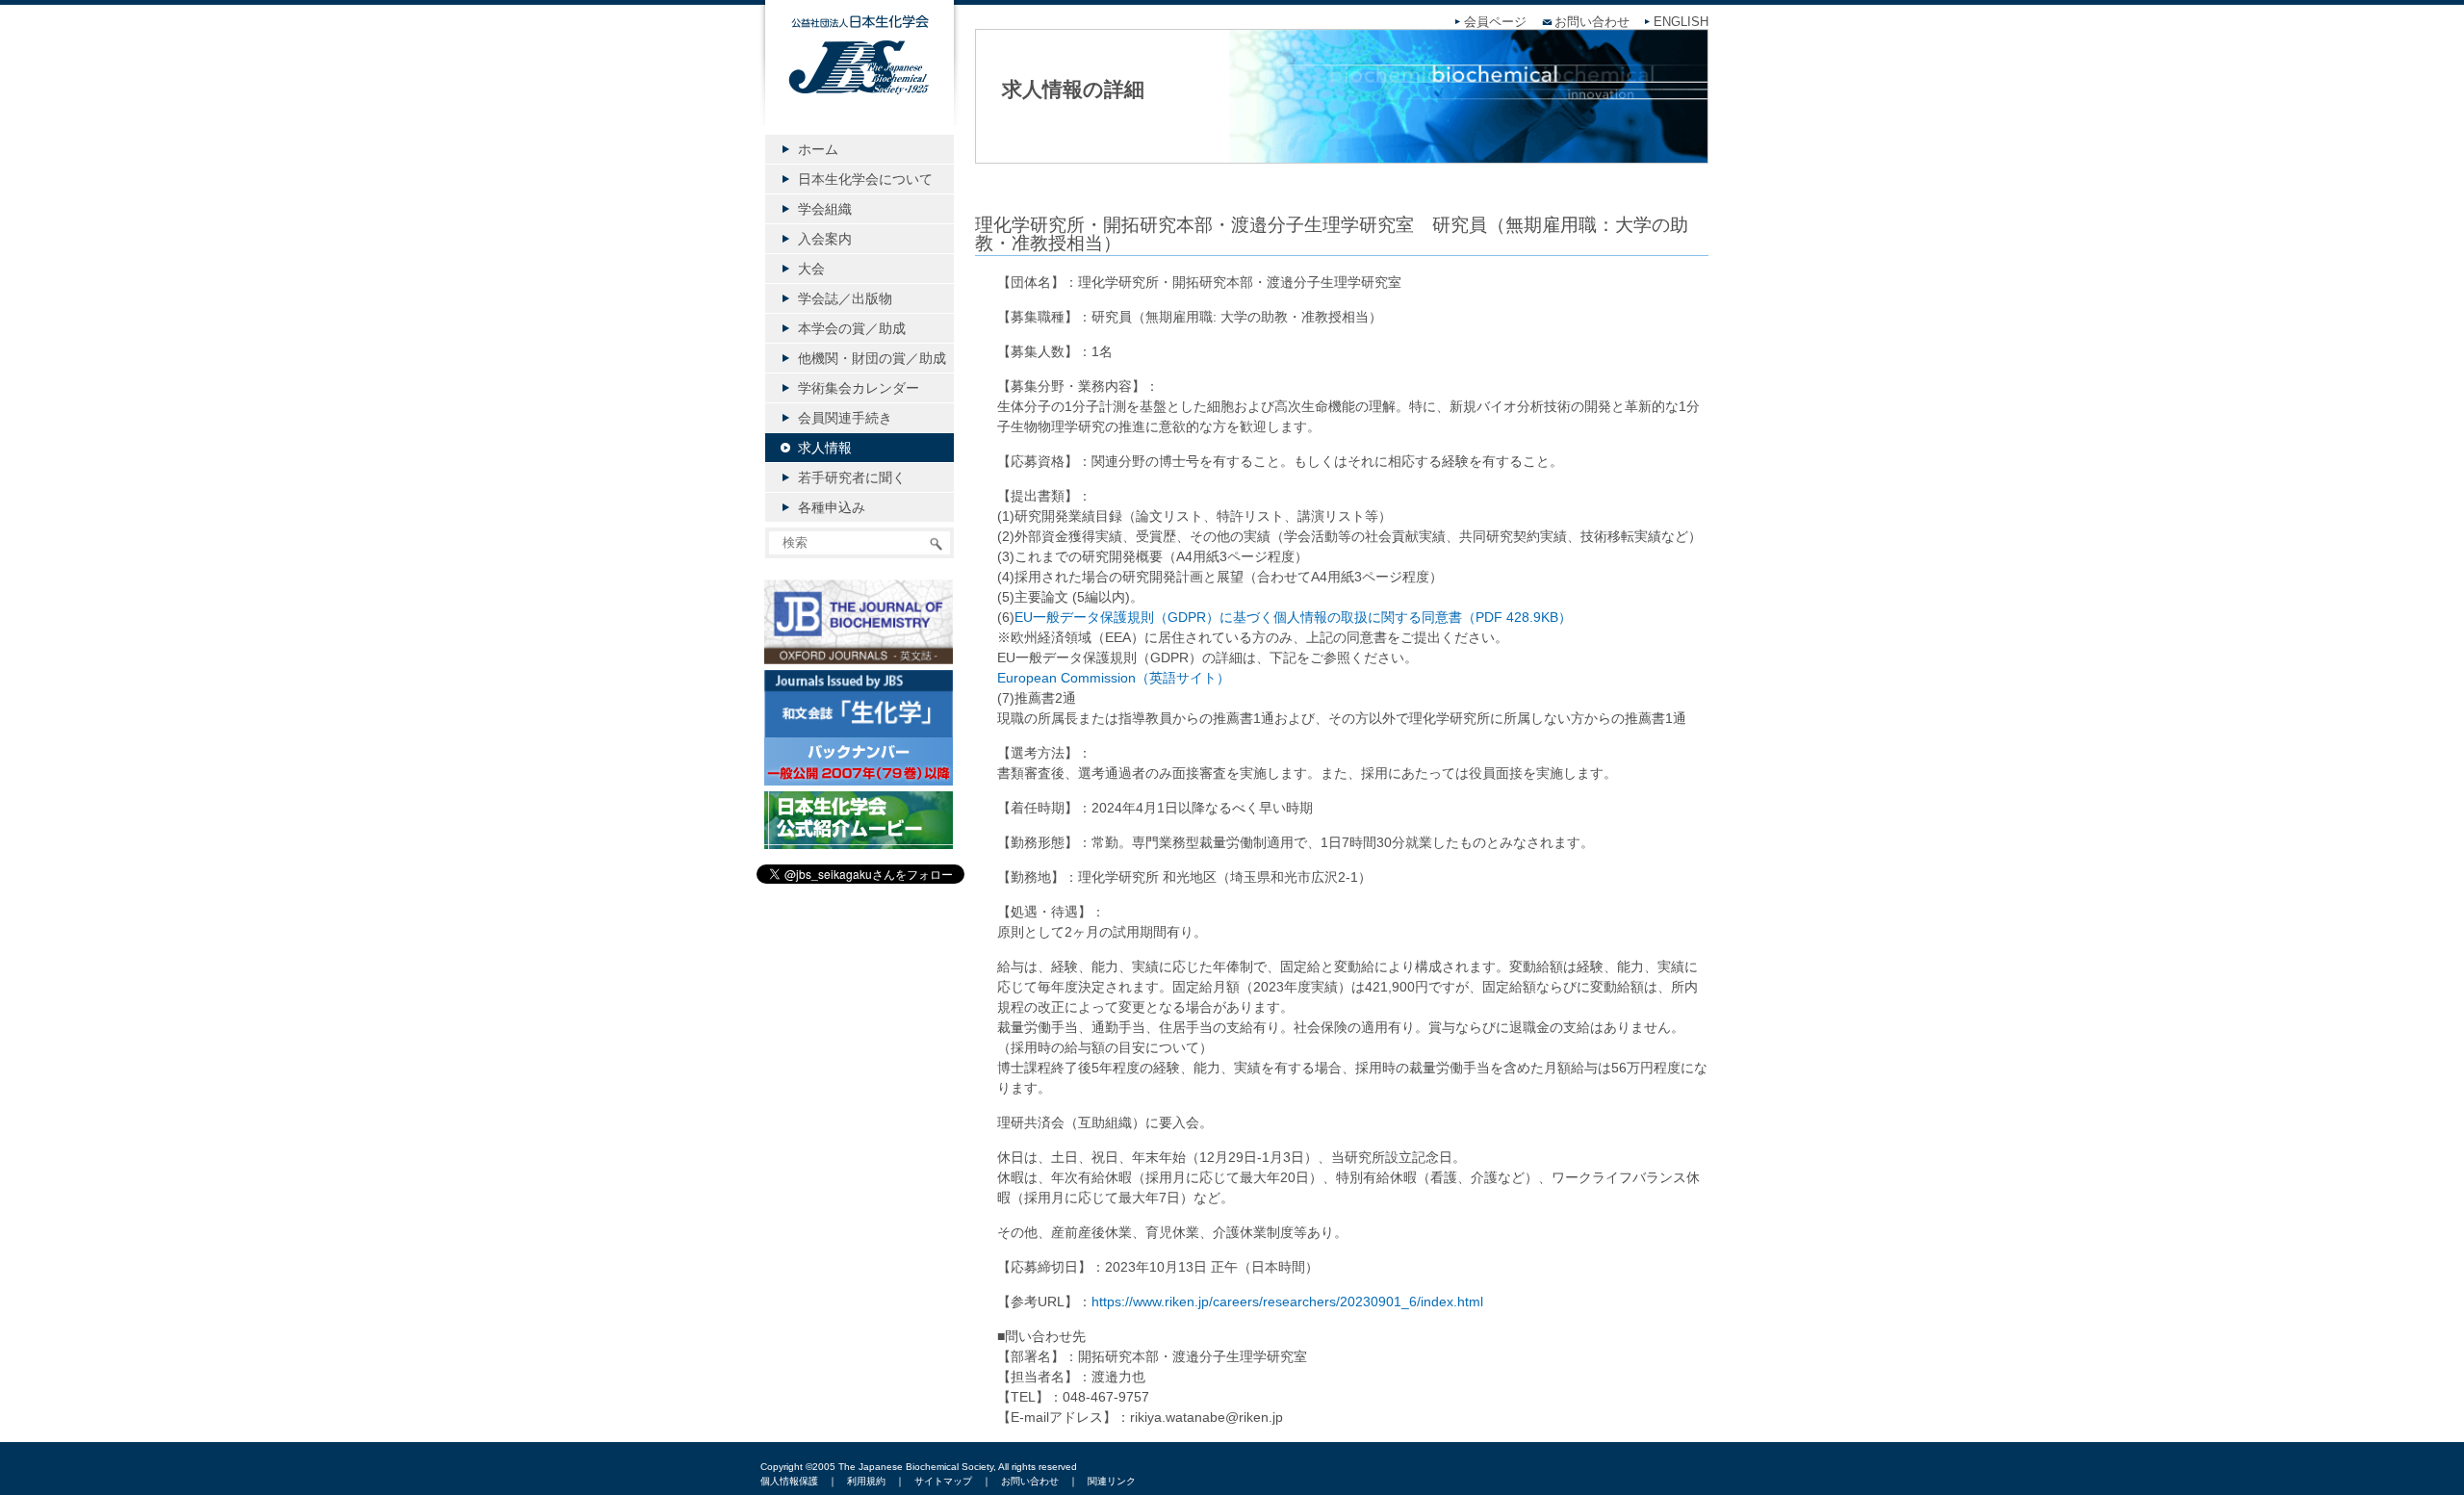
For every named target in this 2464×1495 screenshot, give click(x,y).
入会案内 (825, 239)
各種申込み (832, 507)
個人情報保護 (789, 1481)
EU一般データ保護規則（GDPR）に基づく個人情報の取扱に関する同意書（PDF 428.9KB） (1293, 617)
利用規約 (866, 1481)
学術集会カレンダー (859, 388)
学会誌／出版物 (845, 298)
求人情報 (825, 448)
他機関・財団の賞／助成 (872, 358)
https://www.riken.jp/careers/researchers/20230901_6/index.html (1287, 1302)
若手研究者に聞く (852, 477)
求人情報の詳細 (1073, 89)
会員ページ (1495, 22)
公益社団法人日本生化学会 (860, 79)
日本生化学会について (865, 179)
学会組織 (825, 209)
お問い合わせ (1592, 22)
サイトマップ (943, 1481)
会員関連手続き (845, 418)
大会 (811, 269)
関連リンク (1112, 1481)
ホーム (818, 149)
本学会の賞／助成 (852, 328)
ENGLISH (1681, 22)
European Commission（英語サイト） (1114, 678)
